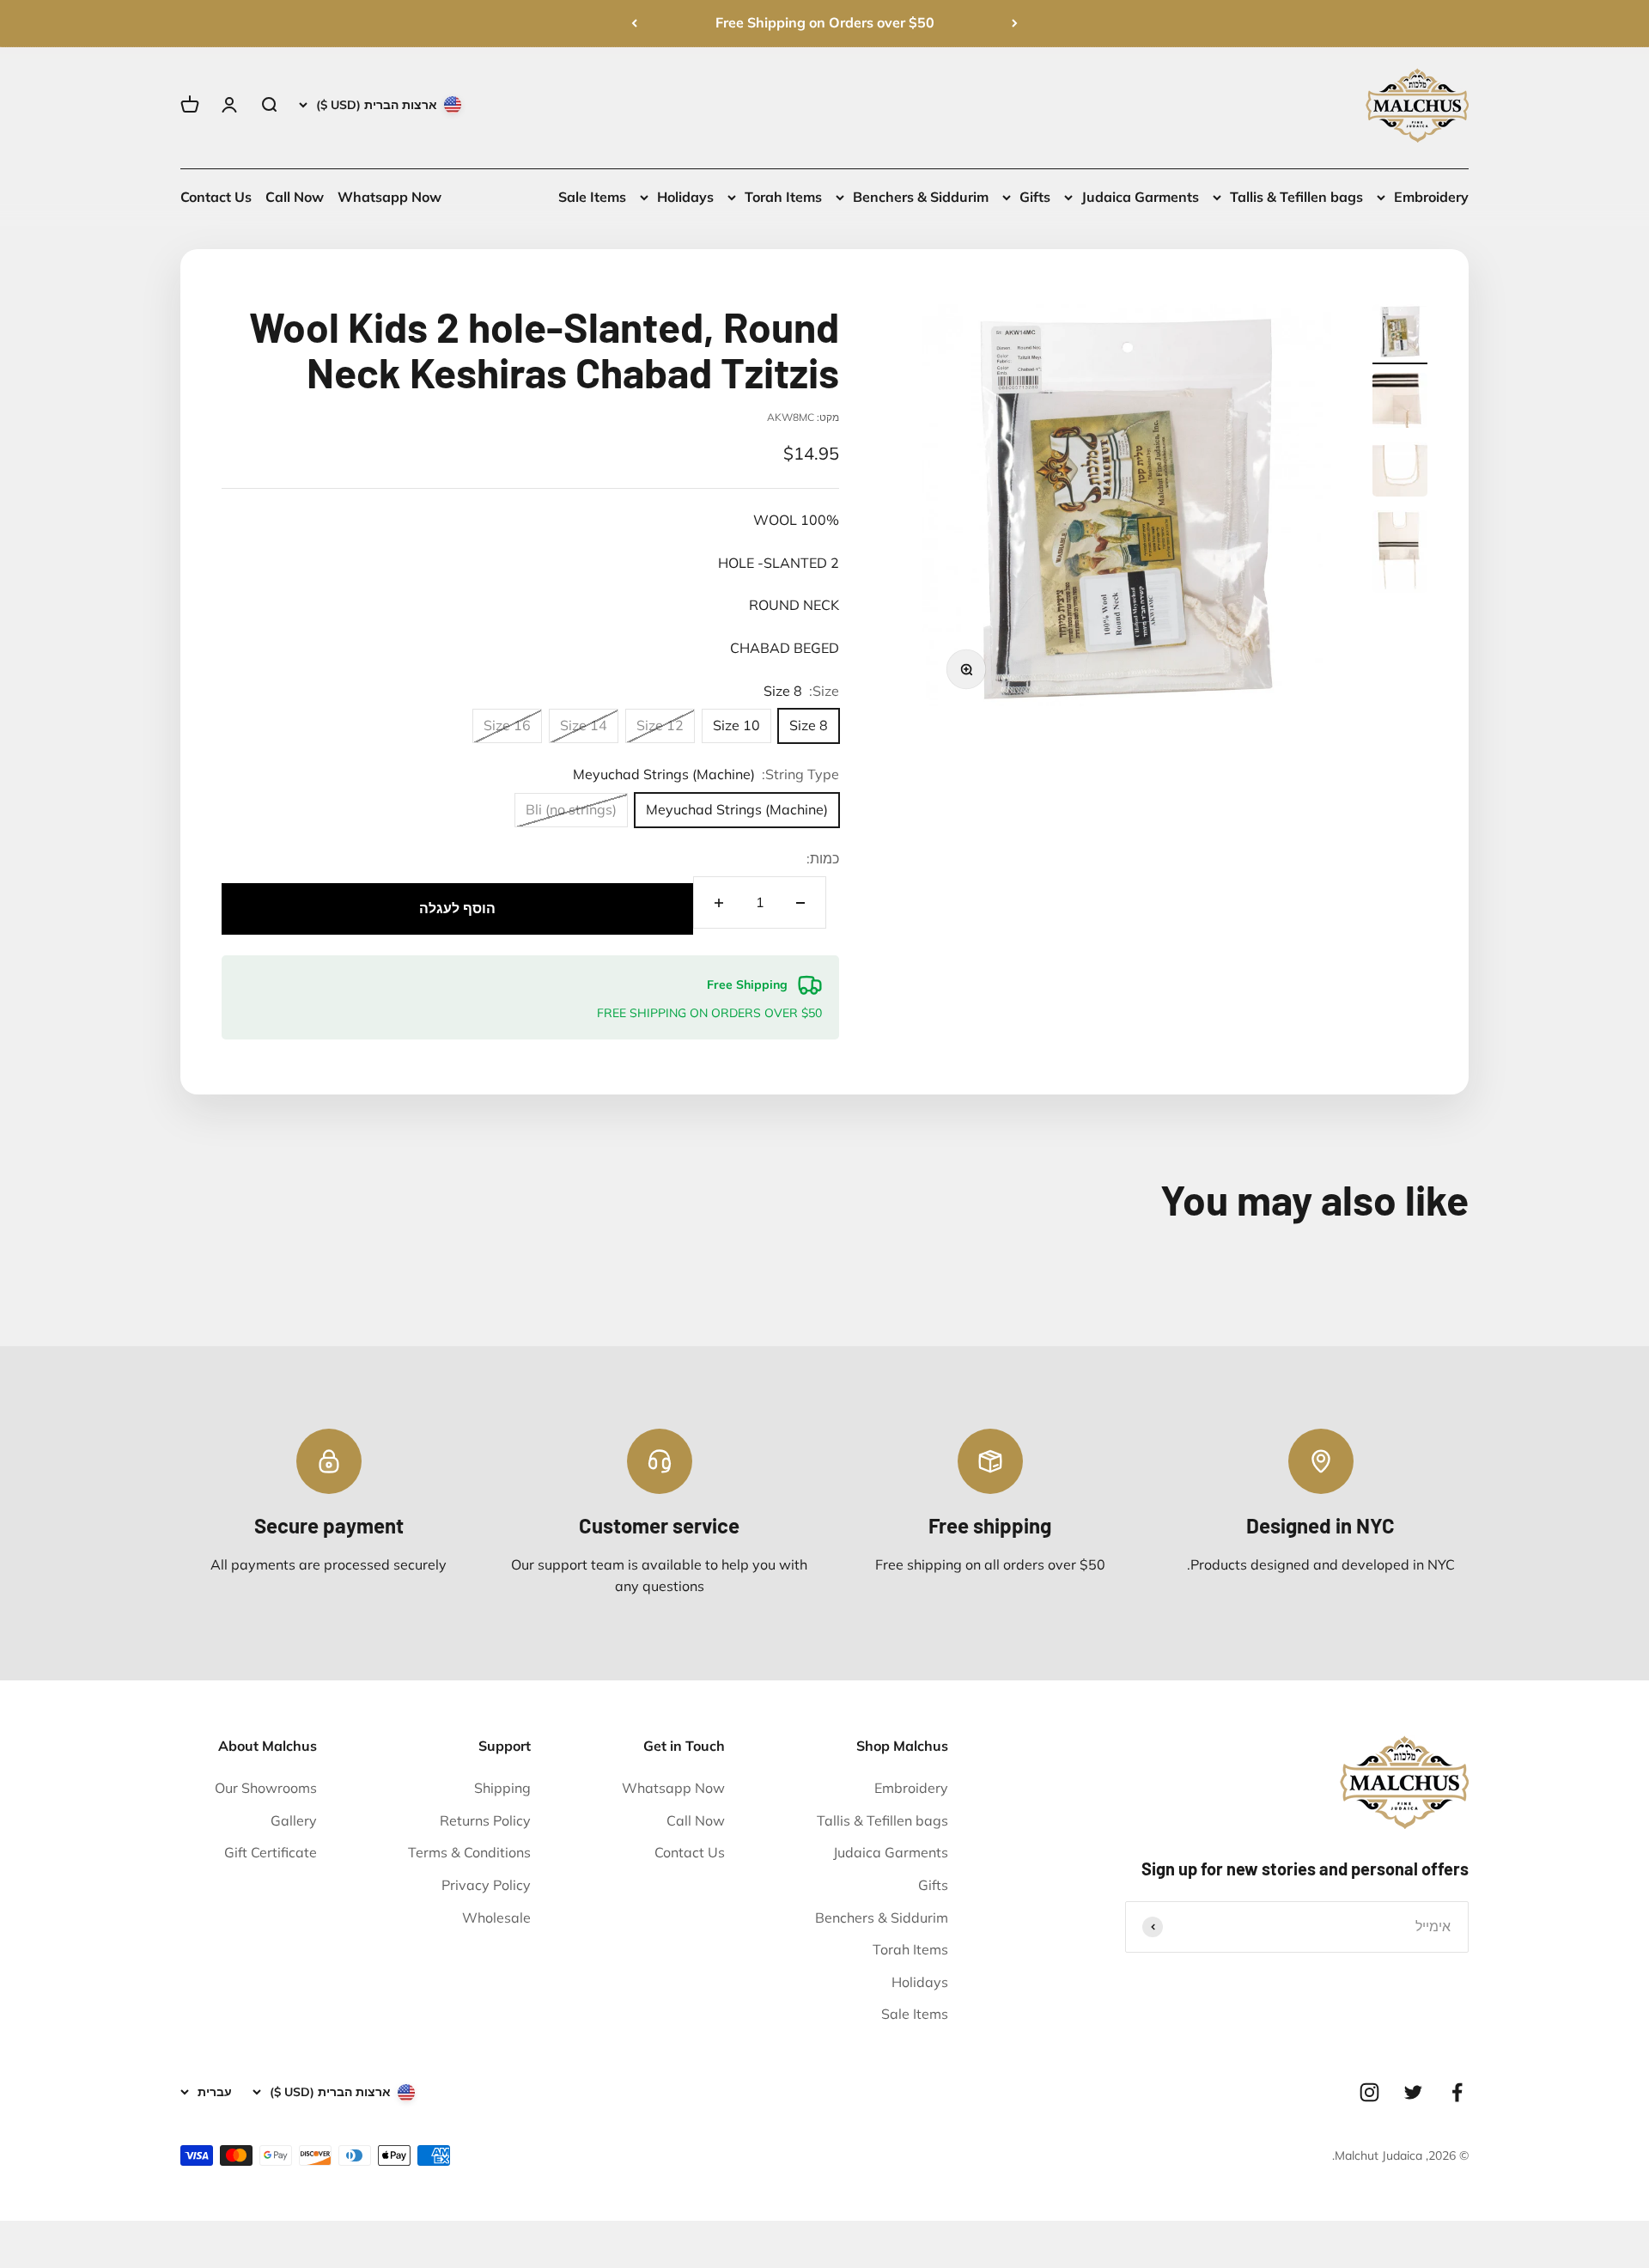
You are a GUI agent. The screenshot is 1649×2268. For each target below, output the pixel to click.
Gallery (294, 1820)
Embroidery (1431, 197)
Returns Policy (485, 1820)
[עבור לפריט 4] (1400, 554)
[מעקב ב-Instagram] (1369, 2092)
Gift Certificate (271, 1852)
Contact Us (216, 197)
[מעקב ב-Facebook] (1457, 2092)
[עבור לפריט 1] (1400, 334)
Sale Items (592, 197)
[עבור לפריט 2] (1400, 403)
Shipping (502, 1788)
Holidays (685, 197)
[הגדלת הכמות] (719, 902)
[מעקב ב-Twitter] (1413, 2092)
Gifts (1035, 197)
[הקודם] (1015, 23)
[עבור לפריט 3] (1400, 472)
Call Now (295, 197)
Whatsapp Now (389, 197)
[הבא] (634, 23)
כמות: (823, 858)
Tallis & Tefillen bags (1296, 197)
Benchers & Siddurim (921, 197)
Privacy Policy (486, 1885)
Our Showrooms (266, 1788)
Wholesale (496, 1917)
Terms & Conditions (469, 1852)
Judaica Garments (1140, 197)
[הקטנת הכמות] (800, 902)
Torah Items (783, 197)
